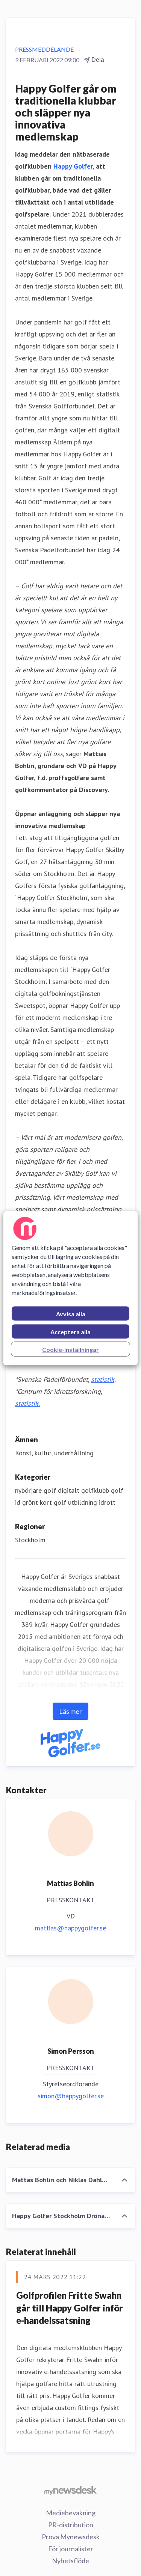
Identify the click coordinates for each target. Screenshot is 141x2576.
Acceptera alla (70, 1331)
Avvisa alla (71, 1313)
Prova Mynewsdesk (71, 2537)
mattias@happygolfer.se (70, 1928)
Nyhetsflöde (70, 2561)
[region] (70, 1288)
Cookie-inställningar (70, 1349)
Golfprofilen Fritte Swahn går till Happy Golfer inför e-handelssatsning (70, 2308)
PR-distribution (71, 2525)
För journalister (71, 2549)
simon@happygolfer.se (71, 2096)
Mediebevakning (71, 2513)
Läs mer (70, 1711)
